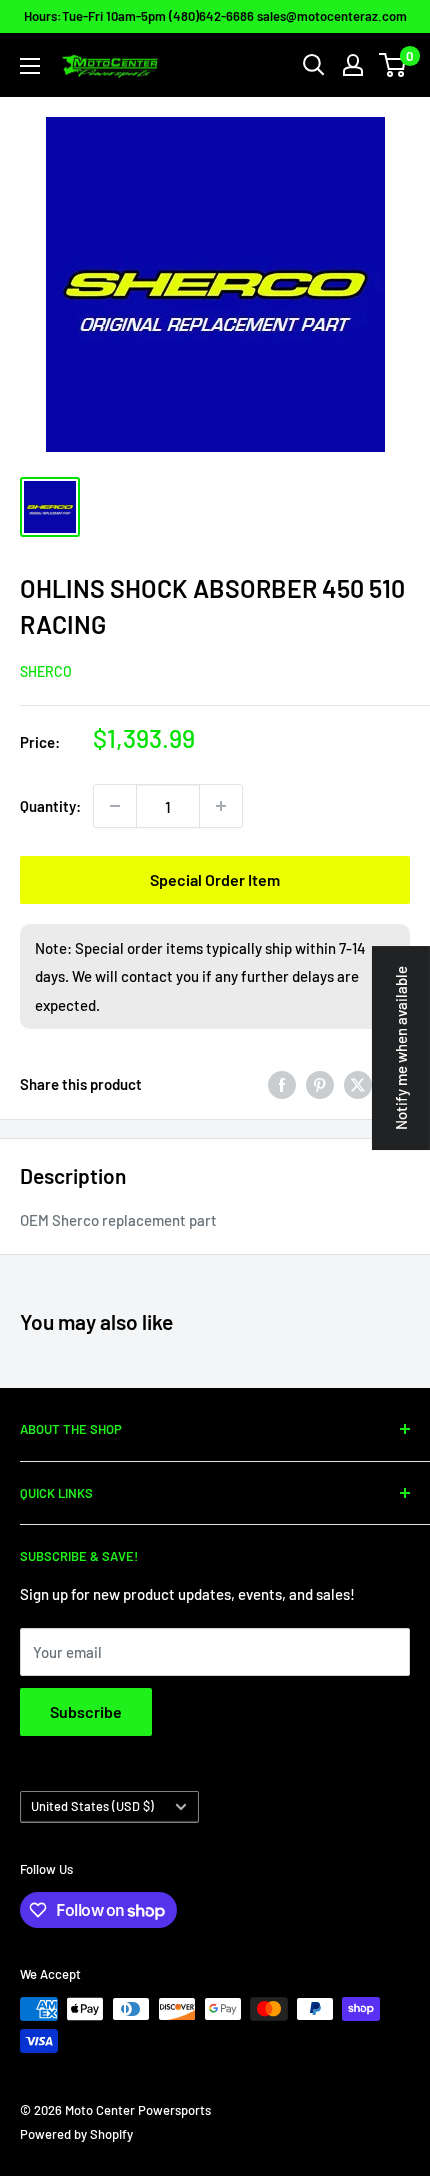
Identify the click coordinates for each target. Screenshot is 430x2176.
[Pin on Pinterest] (320, 1084)
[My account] (353, 65)
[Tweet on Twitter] (358, 1084)
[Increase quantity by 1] (221, 806)
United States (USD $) (92, 1806)
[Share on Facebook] (282, 1084)
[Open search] (314, 65)
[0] (393, 65)
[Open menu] (30, 66)
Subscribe (86, 1711)
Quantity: (50, 806)
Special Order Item (215, 879)
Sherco (46, 671)
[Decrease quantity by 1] (115, 806)
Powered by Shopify (76, 2134)
